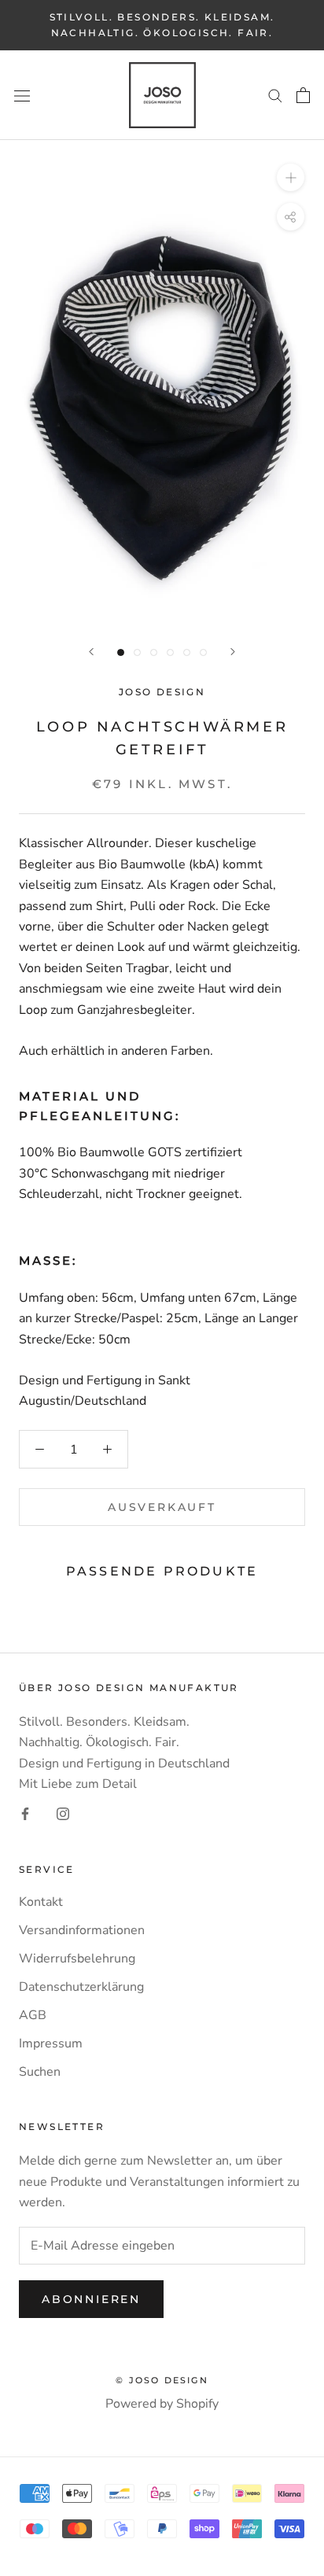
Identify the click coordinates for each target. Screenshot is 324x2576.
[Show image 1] (121, 652)
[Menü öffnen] (22, 95)
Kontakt (41, 1902)
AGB (33, 2015)
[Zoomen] (291, 177)
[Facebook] (25, 1813)
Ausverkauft (162, 1507)
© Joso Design (162, 2380)
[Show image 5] (187, 652)
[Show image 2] (137, 652)
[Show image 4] (170, 652)
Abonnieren (91, 2299)
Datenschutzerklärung (81, 1987)
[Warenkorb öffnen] (303, 95)
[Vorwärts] (233, 652)
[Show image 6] (203, 652)
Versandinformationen (82, 1930)
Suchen (40, 2072)
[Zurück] (91, 652)
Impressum (51, 2043)
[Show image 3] (154, 652)
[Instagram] (63, 1813)
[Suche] (275, 95)
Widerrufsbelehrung (77, 1959)
